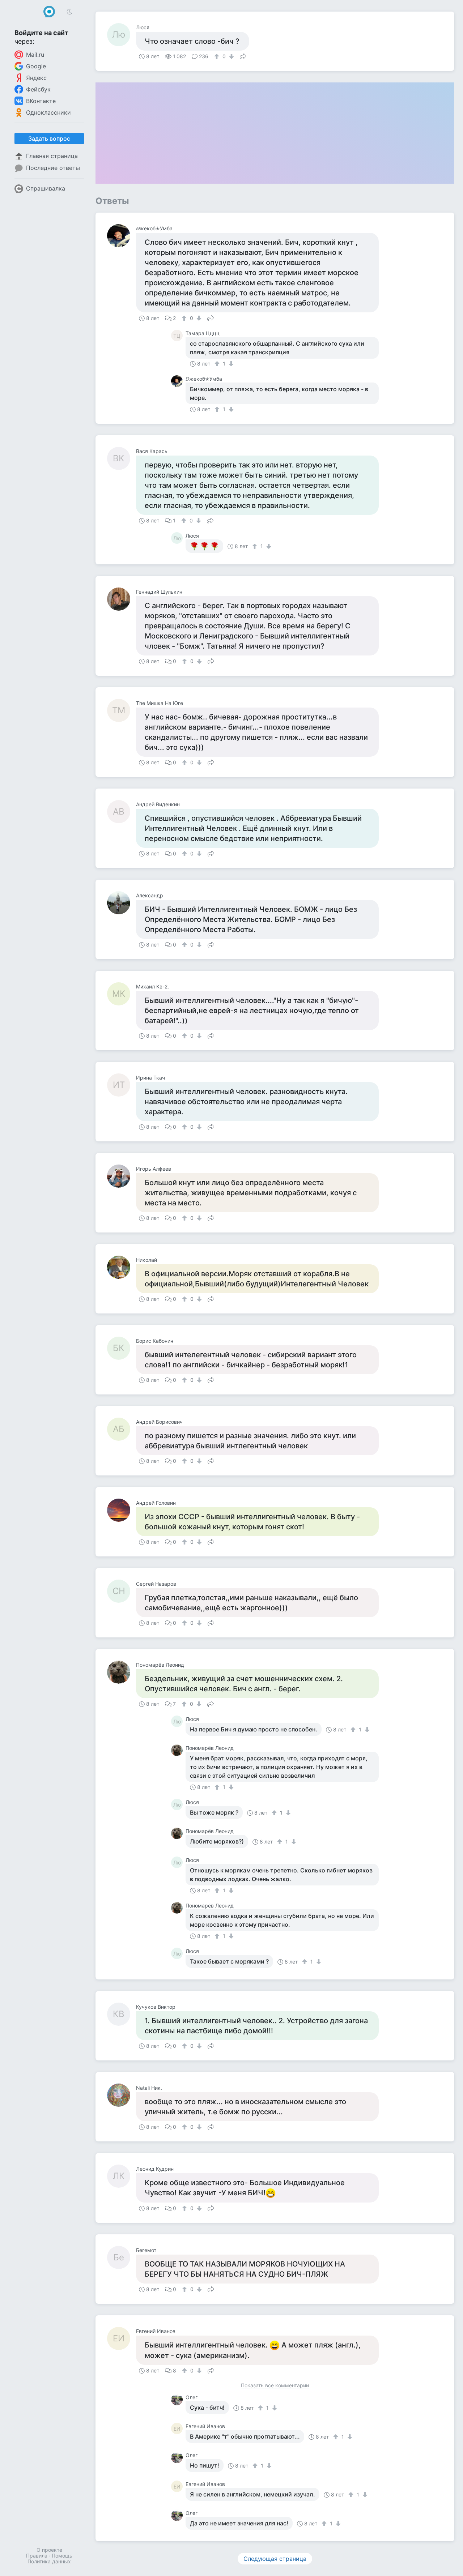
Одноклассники (48, 112)
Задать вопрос (49, 138)
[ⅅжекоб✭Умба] (122, 236)
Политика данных (49, 2561)
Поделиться (243, 56)
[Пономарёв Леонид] (122, 1672)
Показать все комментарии (275, 2386)
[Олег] (178, 2400)
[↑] (218, 56)
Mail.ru (35, 55)
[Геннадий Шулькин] (122, 599)
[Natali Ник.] (122, 2095)
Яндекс (36, 78)
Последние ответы (53, 168)
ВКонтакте (41, 101)
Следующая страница (275, 2559)
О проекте (49, 2550)
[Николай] (122, 1267)
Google (36, 66)
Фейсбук (38, 89)
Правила (37, 2556)
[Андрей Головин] (122, 1510)
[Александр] (122, 903)
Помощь (62, 2556)
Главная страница (52, 156)
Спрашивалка (46, 188)
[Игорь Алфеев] (122, 1176)
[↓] (231, 56)
